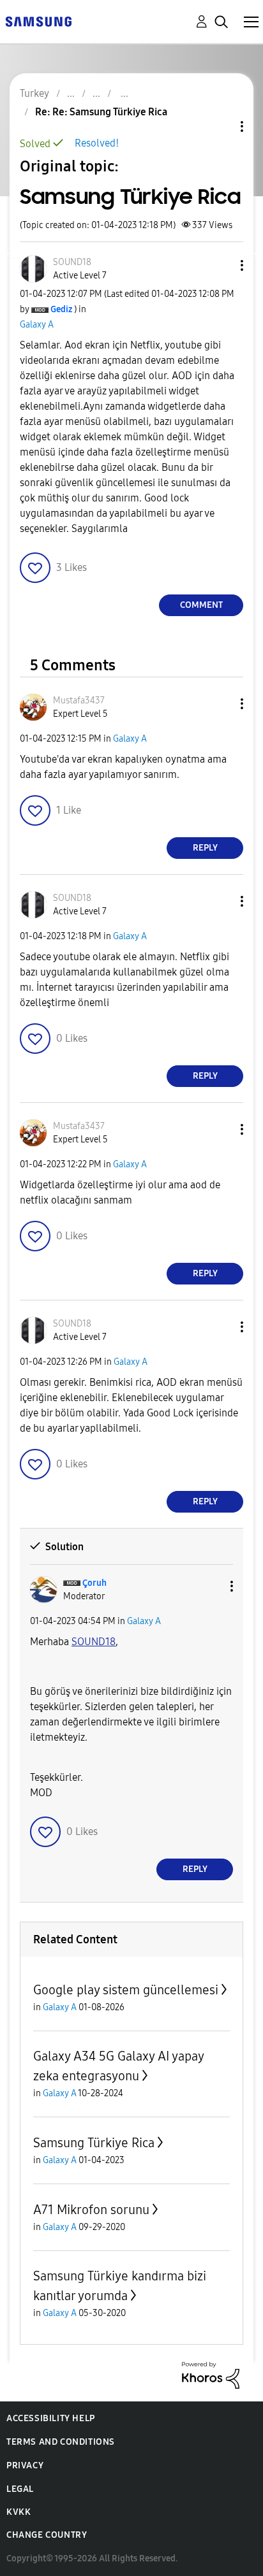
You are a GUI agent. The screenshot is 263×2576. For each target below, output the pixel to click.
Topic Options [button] (220, 126)
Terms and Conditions (61, 2442)
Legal (20, 2489)
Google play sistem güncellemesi (126, 1990)
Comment (201, 605)
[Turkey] (38, 21)
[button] (221, 265)
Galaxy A (37, 325)
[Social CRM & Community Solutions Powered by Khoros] (211, 2374)
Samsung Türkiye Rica (94, 2143)
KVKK (19, 2512)
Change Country (47, 2535)
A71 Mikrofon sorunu (91, 2210)
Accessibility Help (51, 2418)
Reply (205, 848)
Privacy (25, 2465)
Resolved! (97, 143)
